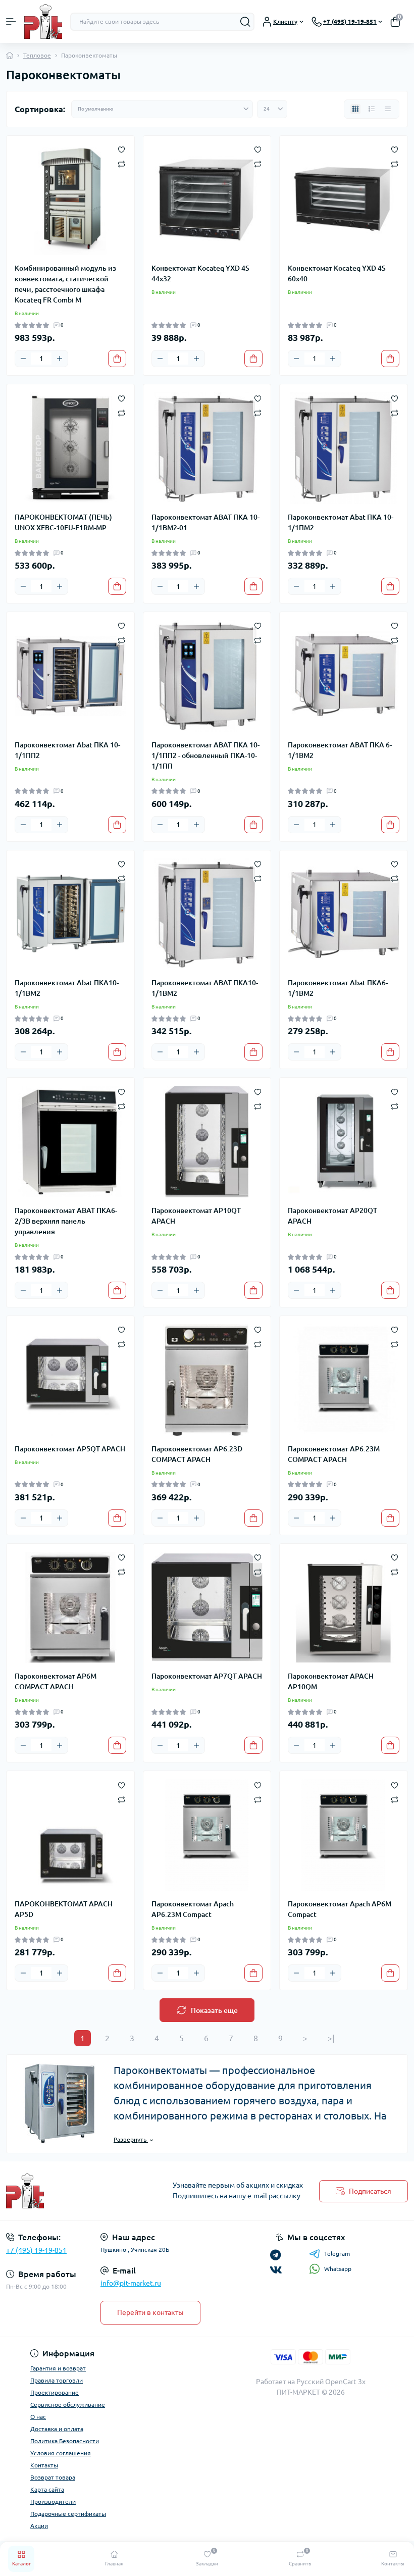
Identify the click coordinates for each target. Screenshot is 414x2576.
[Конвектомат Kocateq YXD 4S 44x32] (207, 200)
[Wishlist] (121, 149)
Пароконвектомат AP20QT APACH (332, 1216)
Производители (53, 2502)
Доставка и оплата (57, 2429)
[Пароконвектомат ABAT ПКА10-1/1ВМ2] (207, 914)
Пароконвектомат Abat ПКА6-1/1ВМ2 (338, 988)
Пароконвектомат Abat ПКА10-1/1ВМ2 (67, 988)
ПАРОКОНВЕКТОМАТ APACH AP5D (64, 1909)
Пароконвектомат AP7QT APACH (207, 1676)
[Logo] (43, 21)
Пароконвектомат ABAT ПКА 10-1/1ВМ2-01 (205, 522)
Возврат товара (53, 2477)
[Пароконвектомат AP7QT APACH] (207, 1608)
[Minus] (23, 359)
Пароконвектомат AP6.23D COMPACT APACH (197, 1454)
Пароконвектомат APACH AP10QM (331, 1681)
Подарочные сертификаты (68, 2514)
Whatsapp (338, 2269)
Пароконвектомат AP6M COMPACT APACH (56, 1681)
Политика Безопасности (65, 2441)
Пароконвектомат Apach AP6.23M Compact (193, 1909)
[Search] (245, 22)
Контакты (44, 2465)
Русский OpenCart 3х (331, 2382)
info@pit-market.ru (131, 2283)
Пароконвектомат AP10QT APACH (196, 1216)
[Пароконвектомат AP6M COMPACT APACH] (70, 1608)
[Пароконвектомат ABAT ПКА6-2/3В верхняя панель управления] (70, 1142)
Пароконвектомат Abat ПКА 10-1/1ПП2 (67, 750)
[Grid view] (355, 109)
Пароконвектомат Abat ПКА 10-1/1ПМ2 (341, 522)
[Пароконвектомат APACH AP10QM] (344, 1608)
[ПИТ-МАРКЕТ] (69, 2191)
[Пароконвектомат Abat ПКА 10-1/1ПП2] (70, 676)
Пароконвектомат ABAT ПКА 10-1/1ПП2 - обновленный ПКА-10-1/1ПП (205, 755)
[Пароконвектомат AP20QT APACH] (344, 1142)
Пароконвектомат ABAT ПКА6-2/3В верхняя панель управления (66, 1221)
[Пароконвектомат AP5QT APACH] (70, 1380)
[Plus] (60, 359)
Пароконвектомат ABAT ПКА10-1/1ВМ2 (205, 988)
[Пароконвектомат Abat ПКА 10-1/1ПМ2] (344, 448)
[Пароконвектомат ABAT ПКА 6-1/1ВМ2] (344, 676)
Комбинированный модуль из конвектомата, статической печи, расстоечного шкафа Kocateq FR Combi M (65, 284)
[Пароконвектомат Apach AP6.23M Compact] (207, 1835)
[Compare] (121, 163)
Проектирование (55, 2392)
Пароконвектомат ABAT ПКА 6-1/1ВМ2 (340, 750)
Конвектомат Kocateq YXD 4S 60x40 (337, 273)
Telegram (337, 2254)
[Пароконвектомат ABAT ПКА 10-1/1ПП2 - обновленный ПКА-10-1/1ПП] (207, 676)
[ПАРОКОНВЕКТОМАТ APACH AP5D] (70, 1835)
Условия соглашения (61, 2453)
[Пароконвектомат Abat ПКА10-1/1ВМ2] (70, 914)
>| (331, 2038)
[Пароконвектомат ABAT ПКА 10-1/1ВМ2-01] (207, 448)
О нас (38, 2417)
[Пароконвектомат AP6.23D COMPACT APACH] (207, 1380)
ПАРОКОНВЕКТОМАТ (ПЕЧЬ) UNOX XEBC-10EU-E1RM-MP (63, 522)
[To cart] (117, 359)
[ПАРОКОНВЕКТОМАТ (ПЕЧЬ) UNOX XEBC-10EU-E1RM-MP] (70, 448)
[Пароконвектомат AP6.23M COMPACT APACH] (344, 1380)
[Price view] (388, 109)
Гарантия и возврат (58, 2368)
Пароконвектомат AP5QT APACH (70, 1449)
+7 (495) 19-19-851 (36, 2250)
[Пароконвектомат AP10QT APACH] (207, 1142)
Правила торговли (57, 2380)
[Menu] (11, 22)
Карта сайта (47, 2489)
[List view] (372, 109)
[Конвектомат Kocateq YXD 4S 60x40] (344, 200)
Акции (39, 2526)
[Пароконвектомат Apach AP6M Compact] (344, 1835)
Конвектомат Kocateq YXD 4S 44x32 (200, 273)
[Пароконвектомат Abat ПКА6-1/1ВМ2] (344, 914)
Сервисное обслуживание (68, 2405)
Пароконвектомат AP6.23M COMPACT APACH (334, 1454)
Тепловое (37, 55)
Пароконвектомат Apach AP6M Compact (340, 1909)
